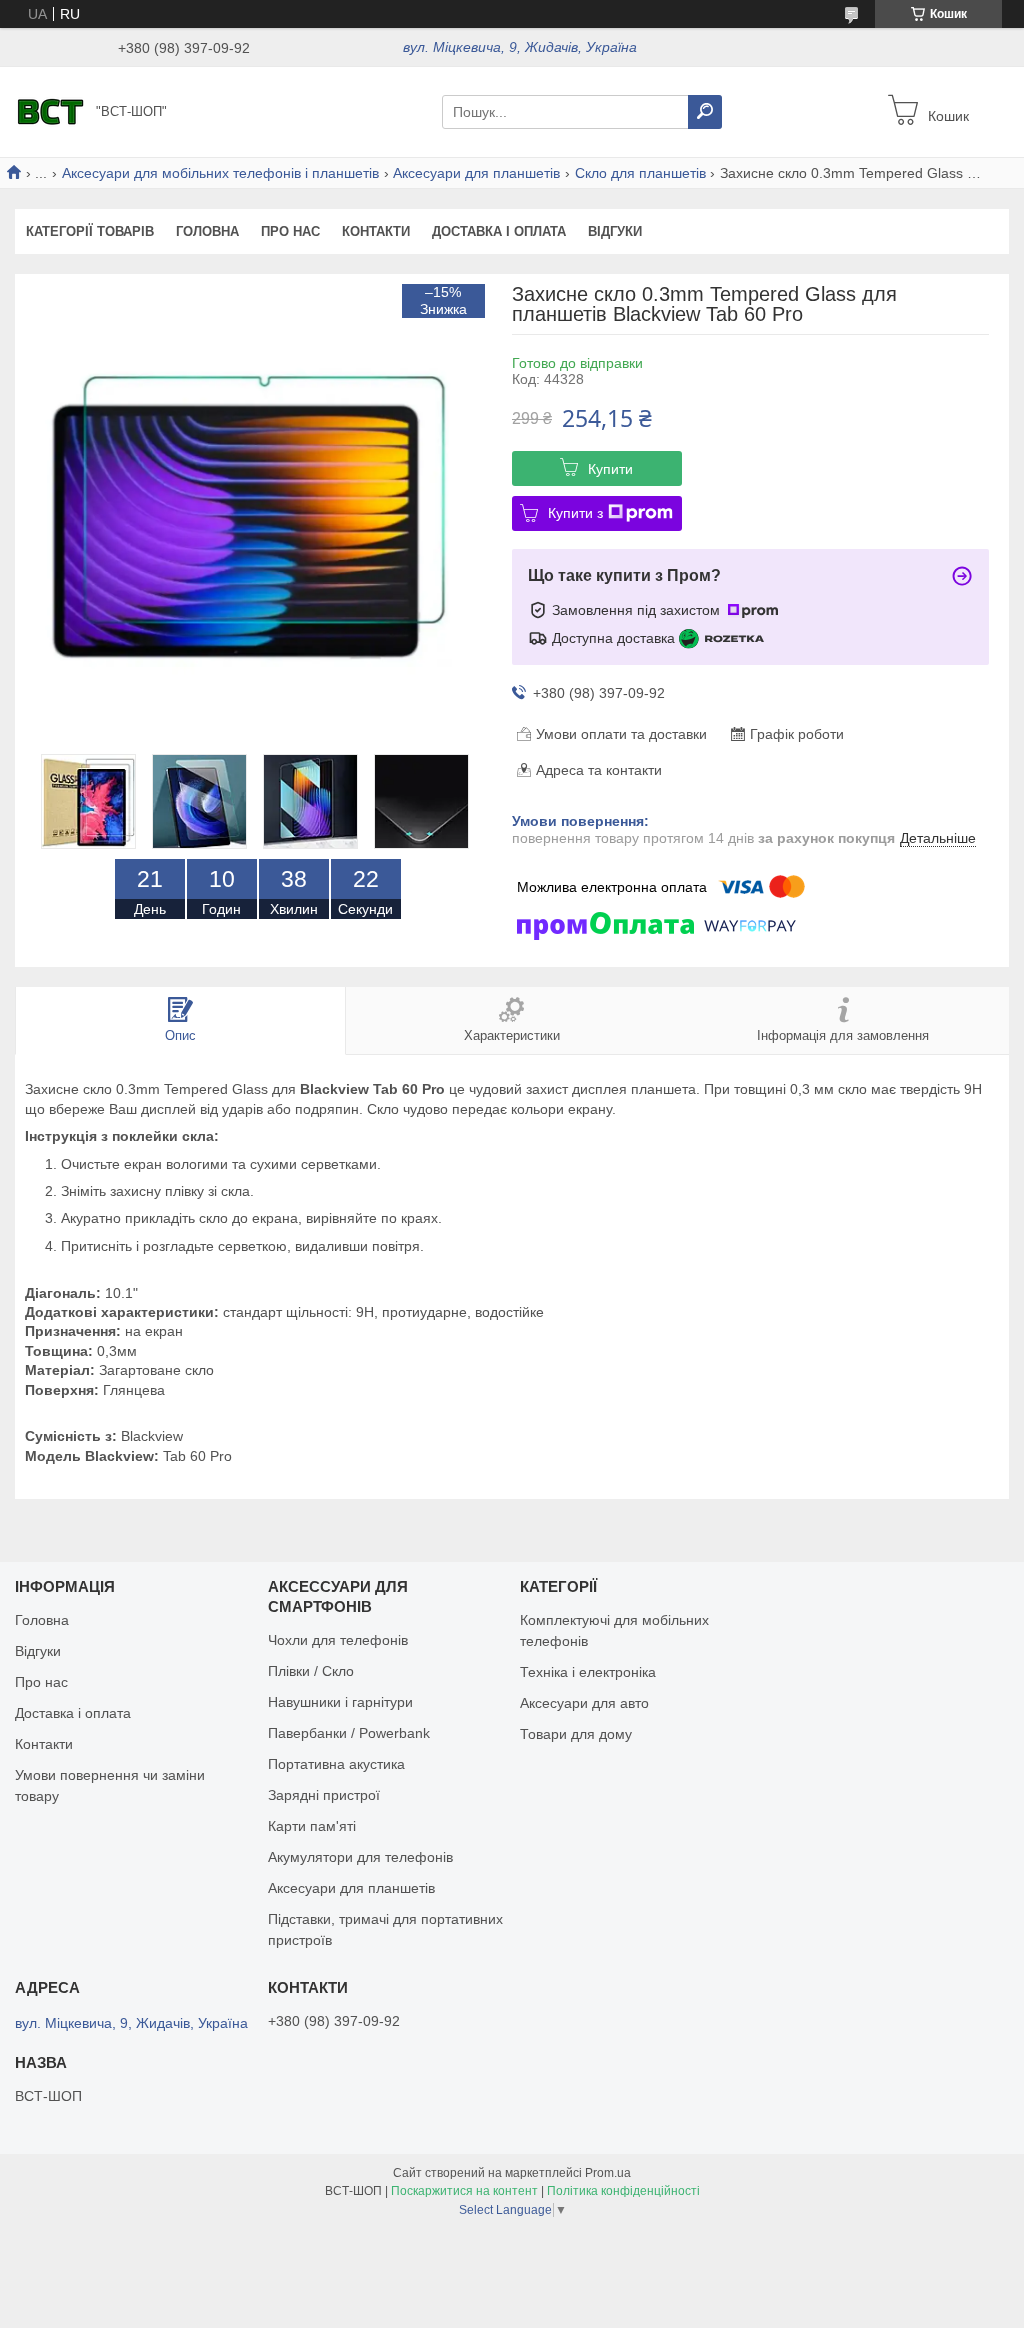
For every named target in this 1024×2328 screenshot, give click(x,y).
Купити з (575, 513)
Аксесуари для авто (584, 1703)
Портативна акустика (336, 1764)
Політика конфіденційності (623, 2191)
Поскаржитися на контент (464, 2191)
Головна (207, 231)
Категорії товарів (90, 231)
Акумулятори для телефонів (360, 1857)
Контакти (376, 231)
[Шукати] (705, 112)
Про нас (290, 231)
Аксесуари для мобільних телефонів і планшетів (220, 173)
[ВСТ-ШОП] (50, 111)
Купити (610, 469)
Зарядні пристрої (324, 1795)
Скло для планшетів (640, 173)
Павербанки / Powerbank (349, 1733)
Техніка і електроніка (588, 1672)
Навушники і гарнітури (340, 1702)
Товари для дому (576, 1734)
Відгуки (615, 231)
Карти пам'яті (312, 1826)
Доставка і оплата (499, 231)
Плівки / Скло (311, 1671)
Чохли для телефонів (338, 1640)
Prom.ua (608, 2173)
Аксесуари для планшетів (476, 173)
